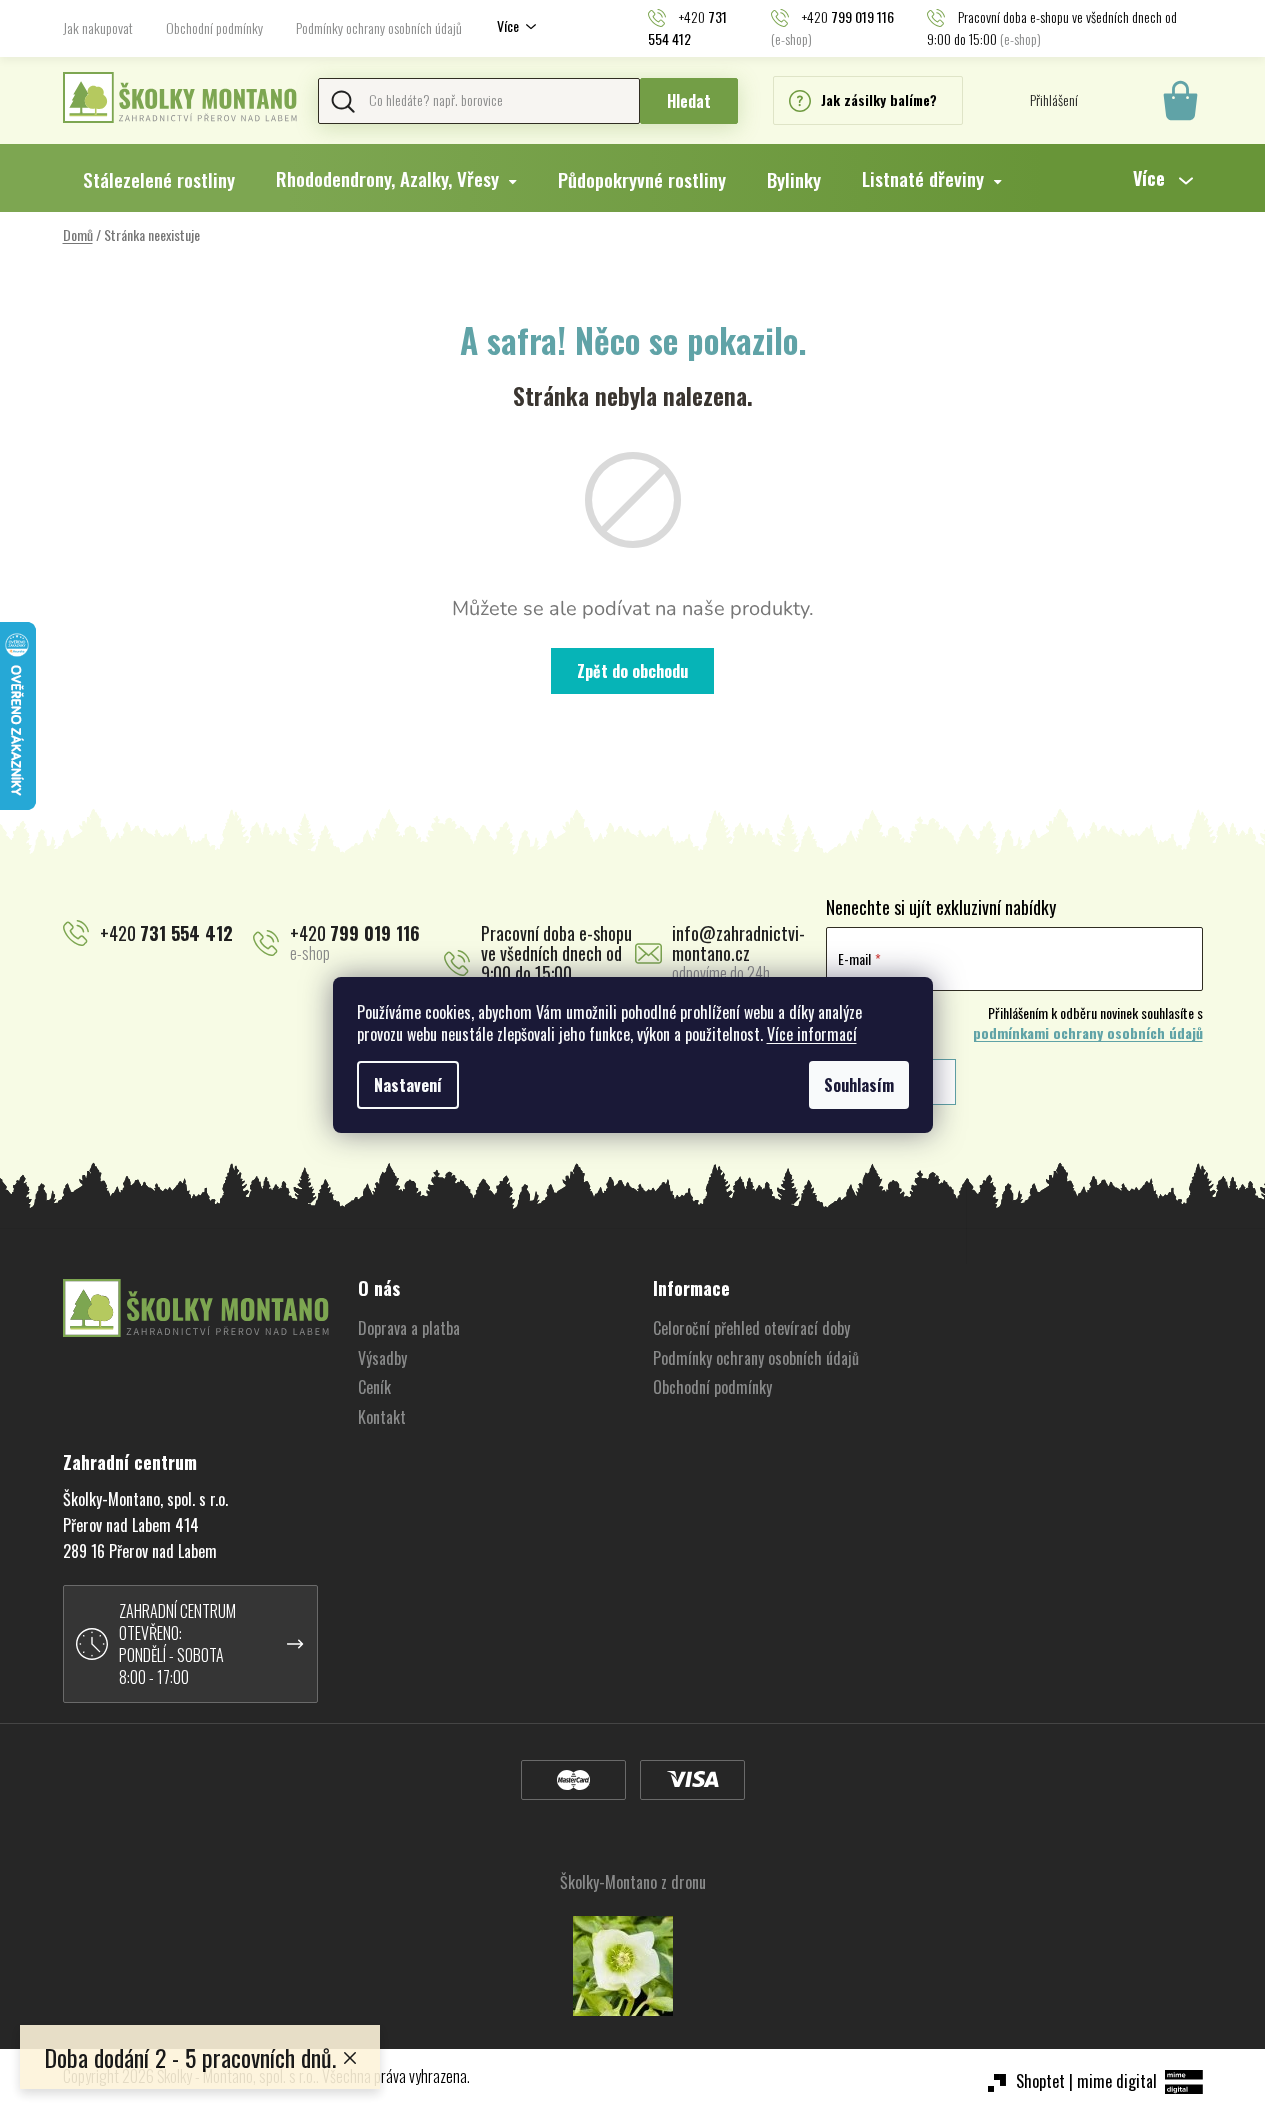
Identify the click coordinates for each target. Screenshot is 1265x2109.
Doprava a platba (409, 1328)
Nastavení (408, 1085)
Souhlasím (859, 1085)
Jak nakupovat (98, 27)
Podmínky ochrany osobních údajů (379, 27)
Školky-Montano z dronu (633, 1882)
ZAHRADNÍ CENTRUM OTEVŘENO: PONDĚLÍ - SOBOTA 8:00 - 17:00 (177, 1644)
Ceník (374, 1387)
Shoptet (1040, 2081)
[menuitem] (159, 179)
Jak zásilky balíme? (879, 99)
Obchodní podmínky (214, 27)
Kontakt (382, 1417)
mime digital (1117, 2081)
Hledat (689, 101)
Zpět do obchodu (632, 671)
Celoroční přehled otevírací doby (751, 1328)
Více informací (812, 1034)
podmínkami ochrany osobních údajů (1088, 1033)
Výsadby (382, 1358)
